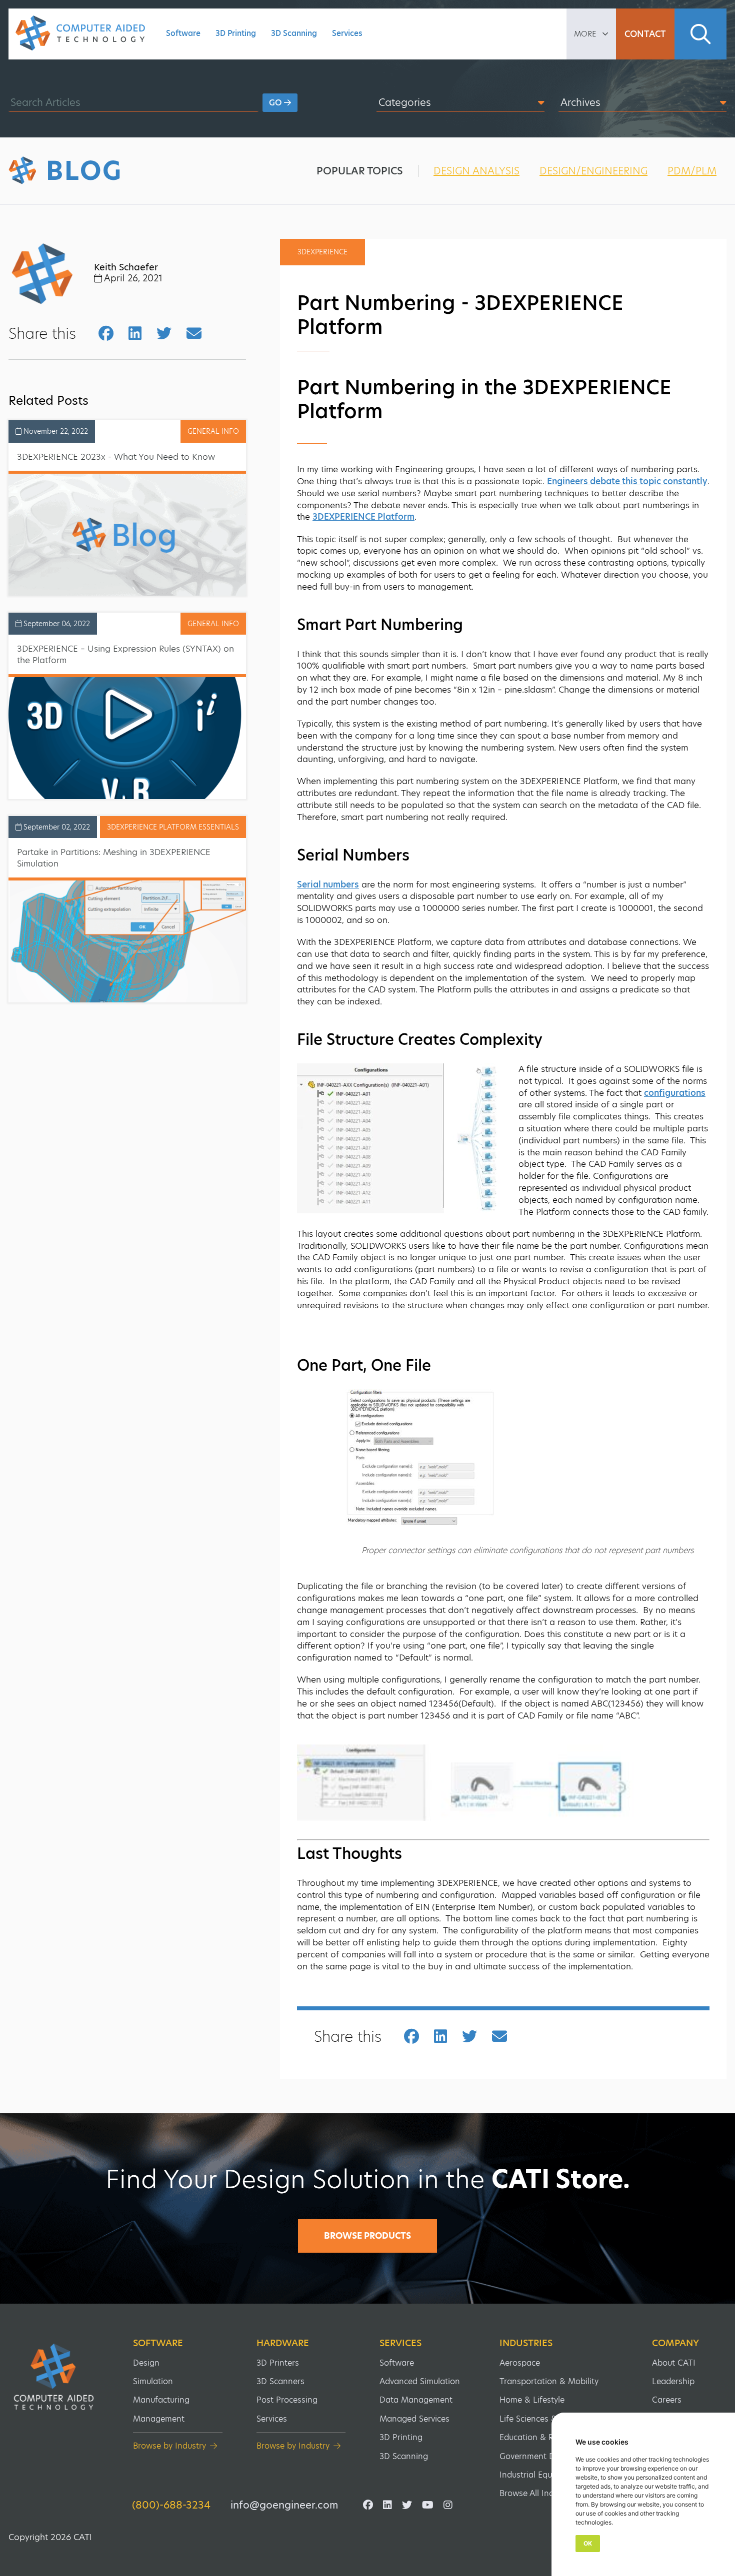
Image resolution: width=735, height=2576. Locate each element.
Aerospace (520, 2363)
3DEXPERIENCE (322, 252)
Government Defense (540, 2456)
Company (675, 2343)
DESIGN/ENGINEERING (593, 171)
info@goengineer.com (284, 2505)
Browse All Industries (539, 2493)
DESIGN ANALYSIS (476, 171)
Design (146, 2363)
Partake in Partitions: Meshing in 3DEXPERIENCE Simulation (114, 858)
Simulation (153, 2381)
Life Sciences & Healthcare (550, 2419)
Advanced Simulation (420, 2381)
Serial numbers (328, 884)
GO (276, 103)
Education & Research (541, 2437)
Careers (667, 2400)
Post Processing (287, 2400)
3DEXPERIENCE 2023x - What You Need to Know (116, 457)
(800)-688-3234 (171, 2505)
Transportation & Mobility (549, 2381)
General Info (213, 431)
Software (183, 33)
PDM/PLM (692, 171)
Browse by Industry (169, 2446)
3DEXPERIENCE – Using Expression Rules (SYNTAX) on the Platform (125, 654)
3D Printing (236, 33)
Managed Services (414, 2419)
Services (347, 33)
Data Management (416, 2400)
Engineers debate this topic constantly (627, 481)
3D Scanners (280, 2381)
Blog (84, 171)
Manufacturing (161, 2400)
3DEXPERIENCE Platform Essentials (173, 827)
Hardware (283, 2343)
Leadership (673, 2381)
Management (159, 2419)
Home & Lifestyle (532, 2400)
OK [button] (588, 2543)
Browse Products (367, 2236)
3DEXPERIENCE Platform (363, 517)
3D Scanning (294, 33)
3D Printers (278, 2363)
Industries (526, 2343)
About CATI (674, 2363)
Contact (645, 34)
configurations (675, 1093)
